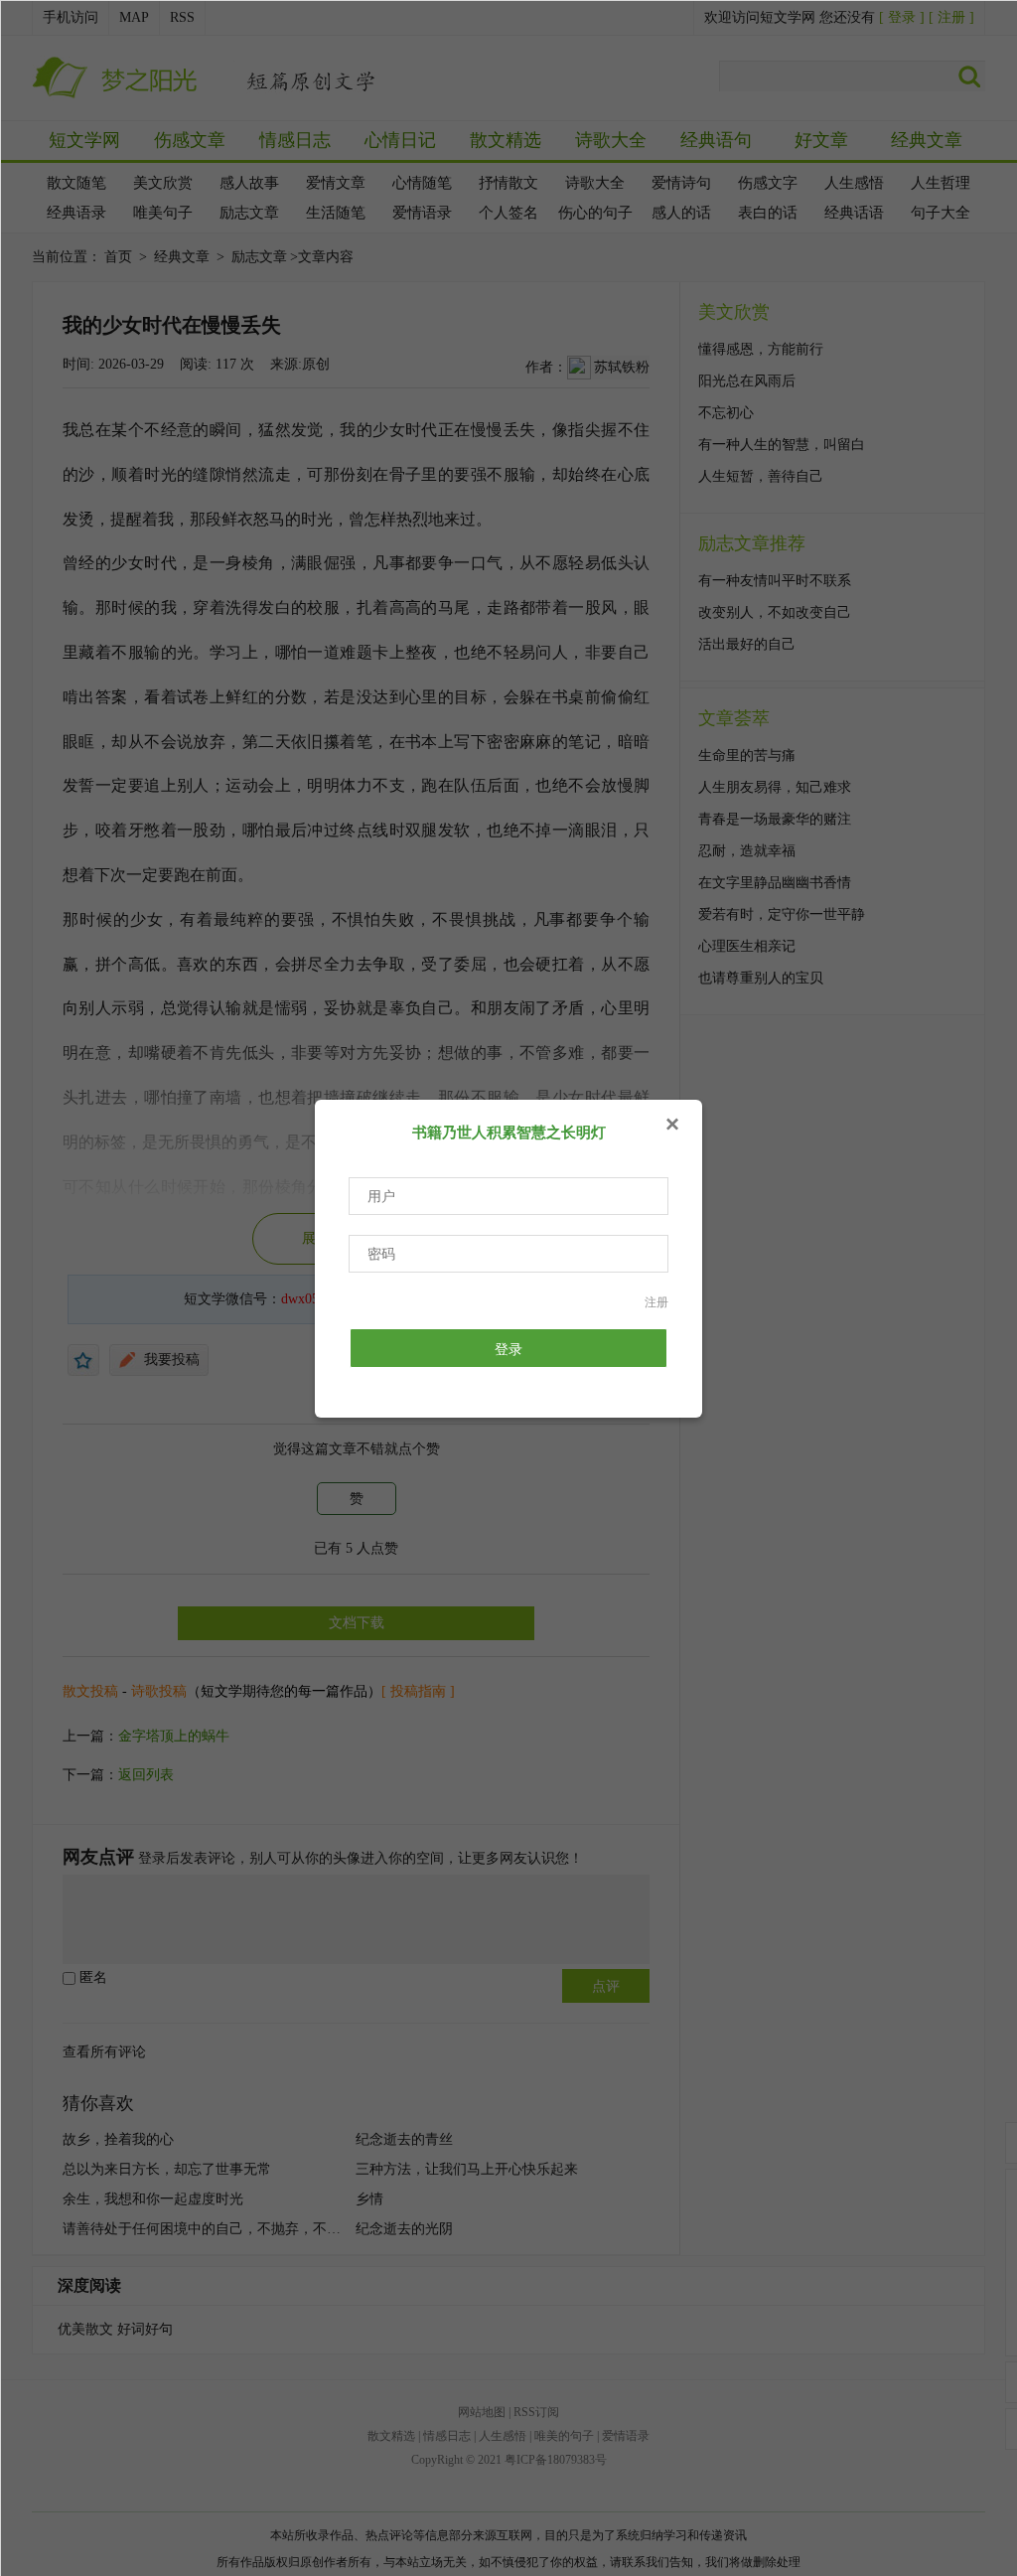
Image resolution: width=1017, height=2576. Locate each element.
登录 (508, 1349)
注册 (656, 1302)
